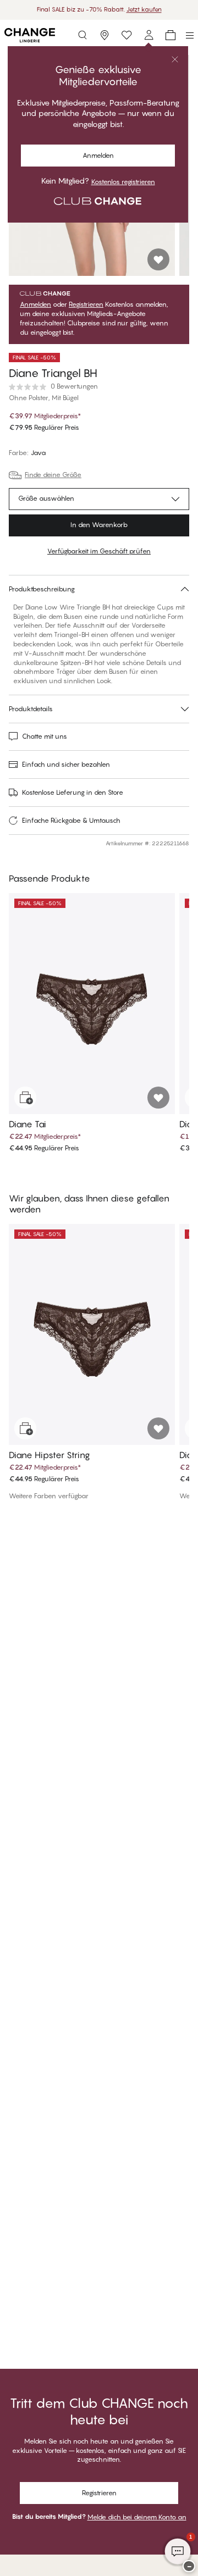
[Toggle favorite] (158, 259)
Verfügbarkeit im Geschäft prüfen (99, 551)
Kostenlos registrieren (123, 182)
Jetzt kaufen (144, 9)
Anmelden (98, 155)
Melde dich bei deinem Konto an (137, 2517)
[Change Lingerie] (30, 35)
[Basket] (170, 35)
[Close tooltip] (175, 59)
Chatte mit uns (45, 736)
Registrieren (86, 304)
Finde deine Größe (53, 475)
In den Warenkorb (99, 525)
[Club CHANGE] (148, 35)
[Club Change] (127, 35)
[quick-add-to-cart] (25, 1098)
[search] (82, 35)
